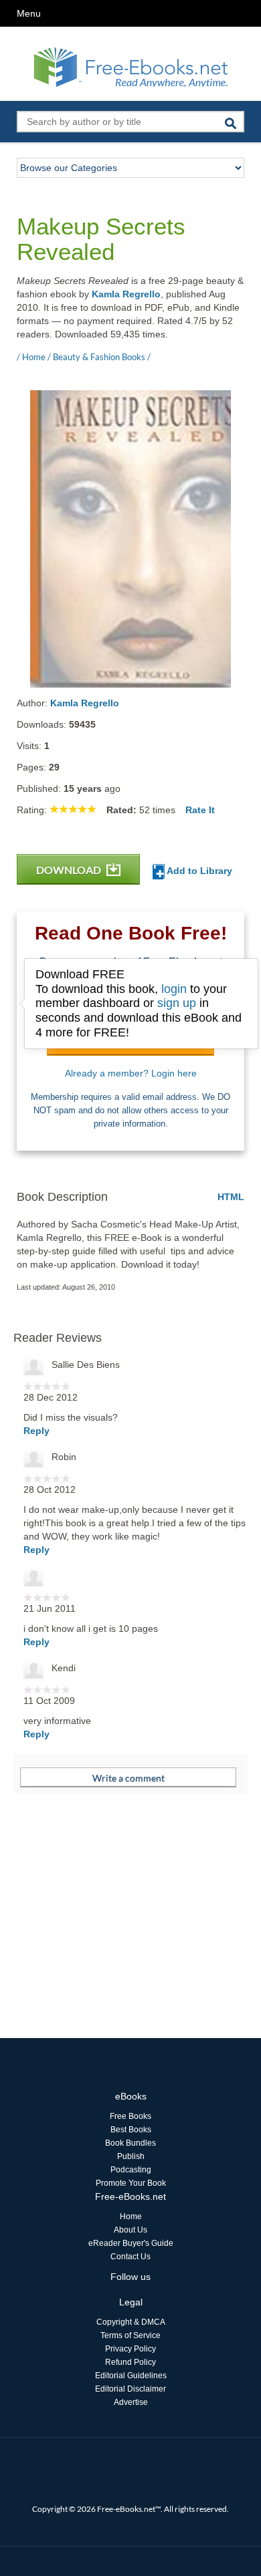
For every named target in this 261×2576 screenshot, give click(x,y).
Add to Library (198, 871)
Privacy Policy (130, 2349)
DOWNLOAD (70, 870)
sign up (177, 1003)
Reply (36, 1431)
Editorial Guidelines (131, 2376)
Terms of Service (130, 2335)
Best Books (131, 2130)
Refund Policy (130, 2362)
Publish (131, 2156)
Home (131, 2216)
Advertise (131, 2402)
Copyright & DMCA (131, 2322)
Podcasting (131, 2170)
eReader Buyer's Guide (131, 2243)
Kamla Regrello (126, 294)
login (174, 989)
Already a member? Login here (131, 1073)
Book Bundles (130, 2143)
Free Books (130, 2116)
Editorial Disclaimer (130, 2389)
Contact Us (130, 2257)
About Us (130, 2230)
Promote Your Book (131, 2183)
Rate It (200, 810)
